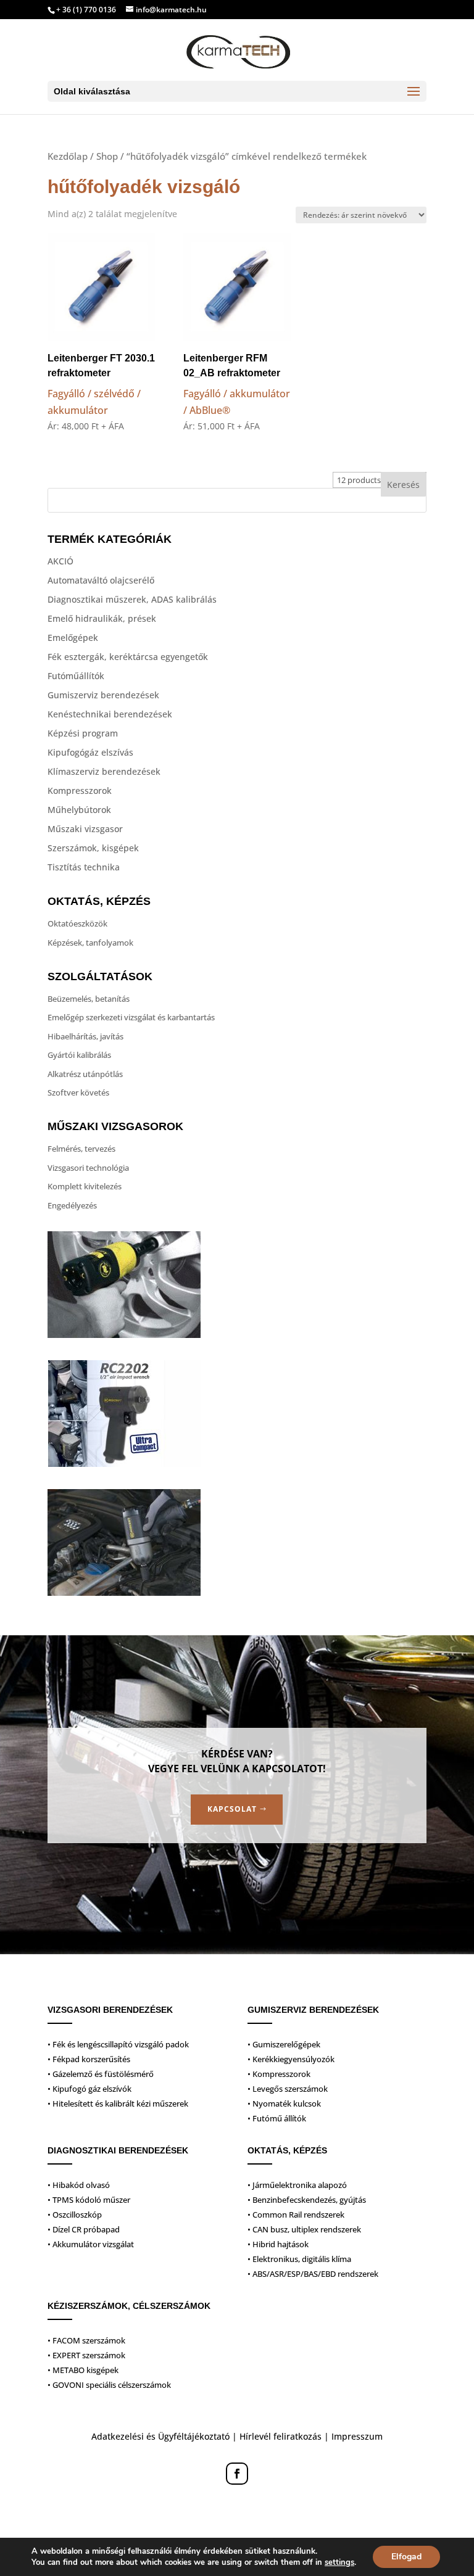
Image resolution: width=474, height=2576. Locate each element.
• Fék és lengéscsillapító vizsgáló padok (118, 2044)
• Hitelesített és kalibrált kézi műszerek (118, 2103)
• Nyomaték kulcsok (284, 2103)
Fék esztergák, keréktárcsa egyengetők (128, 657)
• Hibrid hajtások (278, 2244)
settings (339, 2562)
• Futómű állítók (277, 2118)
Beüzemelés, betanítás (89, 999)
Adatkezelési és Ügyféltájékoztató (160, 2436)
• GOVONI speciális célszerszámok (109, 2385)
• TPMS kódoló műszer (89, 2200)
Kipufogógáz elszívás (90, 752)
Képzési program (83, 733)
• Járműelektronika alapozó (297, 2185)
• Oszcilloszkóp (75, 2215)
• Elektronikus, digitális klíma (299, 2259)
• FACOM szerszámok (86, 2340)
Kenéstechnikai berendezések (110, 714)
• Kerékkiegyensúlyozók (291, 2059)
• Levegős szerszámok (288, 2089)
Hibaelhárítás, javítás (85, 1036)
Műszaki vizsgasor (85, 829)
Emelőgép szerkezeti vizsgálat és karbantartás (131, 1017)
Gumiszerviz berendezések (103, 695)
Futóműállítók (76, 676)
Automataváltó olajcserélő (101, 580)
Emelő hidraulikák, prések (102, 618)
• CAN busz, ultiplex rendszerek (304, 2229)
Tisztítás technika (84, 867)
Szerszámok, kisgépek (93, 848)
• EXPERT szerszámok (86, 2355)
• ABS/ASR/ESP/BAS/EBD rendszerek (313, 2274)
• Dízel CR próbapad (84, 2229)
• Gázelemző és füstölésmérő (101, 2074)
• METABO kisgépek (83, 2370)
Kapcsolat (232, 1809)
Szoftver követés (78, 1092)
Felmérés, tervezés (81, 1149)
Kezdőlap (68, 156)
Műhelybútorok (79, 810)
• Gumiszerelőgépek (284, 2044)
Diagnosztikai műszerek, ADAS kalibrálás (132, 599)
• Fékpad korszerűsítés (89, 2059)
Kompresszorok (80, 791)
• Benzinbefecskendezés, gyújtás (307, 2200)
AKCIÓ (60, 561)
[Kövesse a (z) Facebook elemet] (237, 2474)
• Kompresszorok (279, 2074)
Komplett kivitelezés (85, 1186)
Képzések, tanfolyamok (90, 943)
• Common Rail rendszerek (296, 2215)
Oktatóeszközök (77, 923)
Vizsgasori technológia (88, 1168)
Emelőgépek (73, 638)
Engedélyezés (72, 1205)
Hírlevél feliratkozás (281, 2436)
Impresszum (357, 2436)
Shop (107, 156)
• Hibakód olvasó (79, 2185)
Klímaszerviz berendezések (104, 771)
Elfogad (406, 2557)
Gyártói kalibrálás (79, 1055)
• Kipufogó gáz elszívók (89, 2089)
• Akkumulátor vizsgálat (91, 2244)
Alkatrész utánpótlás (85, 1074)
